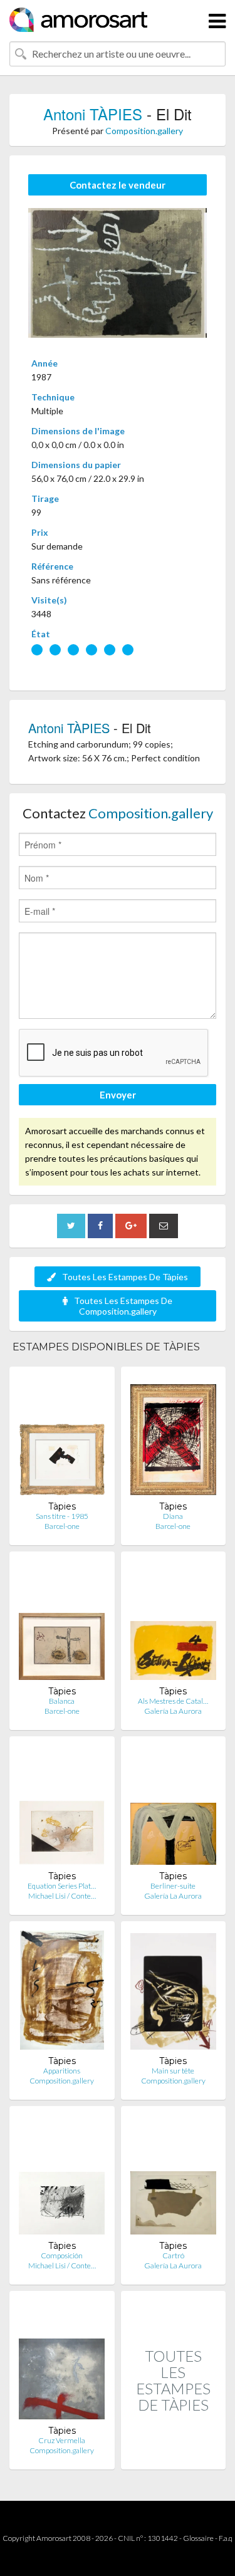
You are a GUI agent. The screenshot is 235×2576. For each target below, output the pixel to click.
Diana (173, 1516)
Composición (62, 2255)
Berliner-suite (173, 1886)
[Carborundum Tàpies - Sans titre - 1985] (62, 1438)
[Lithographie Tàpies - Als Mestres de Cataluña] (173, 1623)
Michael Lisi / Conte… (62, 1896)
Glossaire (198, 2538)
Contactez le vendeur (118, 185)
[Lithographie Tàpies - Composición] (62, 2178)
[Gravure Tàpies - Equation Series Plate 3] (62, 1808)
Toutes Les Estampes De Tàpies (125, 1277)
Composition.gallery (144, 131)
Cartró (173, 2255)
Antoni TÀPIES (93, 114)
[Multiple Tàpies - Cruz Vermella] (62, 2363)
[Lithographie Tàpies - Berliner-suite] (173, 1808)
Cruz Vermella (62, 2440)
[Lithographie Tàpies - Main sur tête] (173, 1993)
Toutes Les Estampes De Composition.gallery (123, 1306)
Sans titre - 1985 (62, 1516)
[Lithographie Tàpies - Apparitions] (62, 1993)
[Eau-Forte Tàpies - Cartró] (173, 2178)
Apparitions (62, 2071)
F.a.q (226, 2538)
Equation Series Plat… (62, 1886)
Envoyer (118, 1095)
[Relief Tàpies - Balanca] (62, 1623)
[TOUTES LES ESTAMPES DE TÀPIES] (174, 2456)
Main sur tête (173, 2071)
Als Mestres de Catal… (173, 1701)
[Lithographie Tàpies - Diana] (173, 1438)
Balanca (62, 1701)
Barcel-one (62, 1526)
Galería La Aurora (173, 1711)
